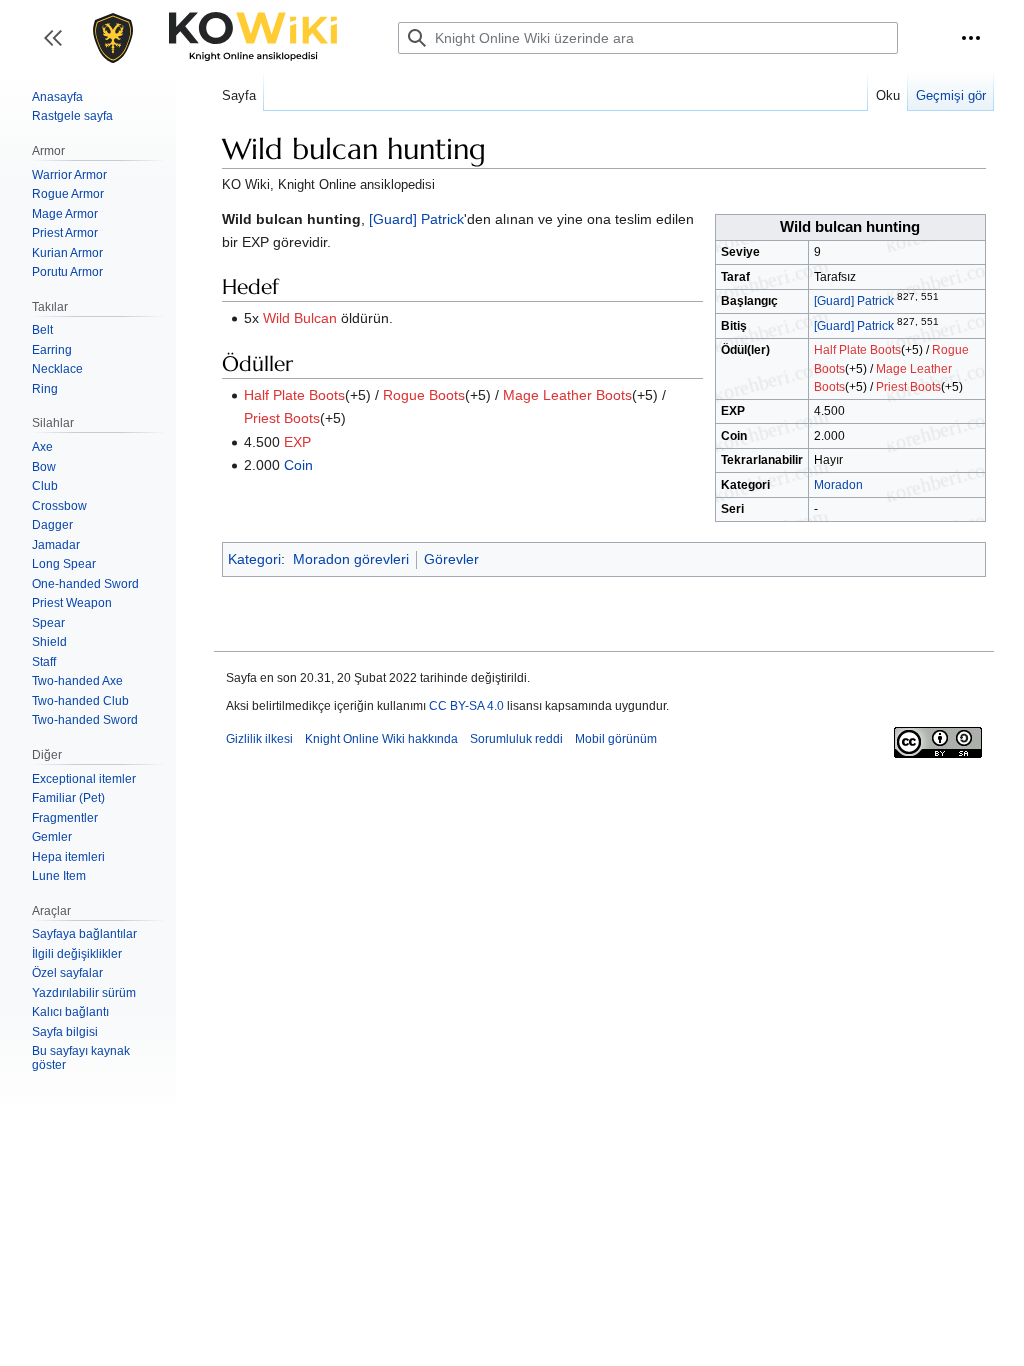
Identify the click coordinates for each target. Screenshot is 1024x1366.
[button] (971, 38)
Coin (298, 465)
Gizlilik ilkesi (259, 739)
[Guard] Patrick (854, 301)
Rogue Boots (424, 395)
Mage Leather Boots (567, 395)
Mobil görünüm (616, 739)
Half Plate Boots (857, 350)
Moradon (838, 485)
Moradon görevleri (351, 559)
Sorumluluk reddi (516, 739)
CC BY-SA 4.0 (466, 706)
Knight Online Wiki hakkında (381, 739)
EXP (297, 442)
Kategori (254, 559)
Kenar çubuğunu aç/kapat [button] (59, 47)
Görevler (451, 559)
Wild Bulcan (300, 318)
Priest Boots (908, 387)
